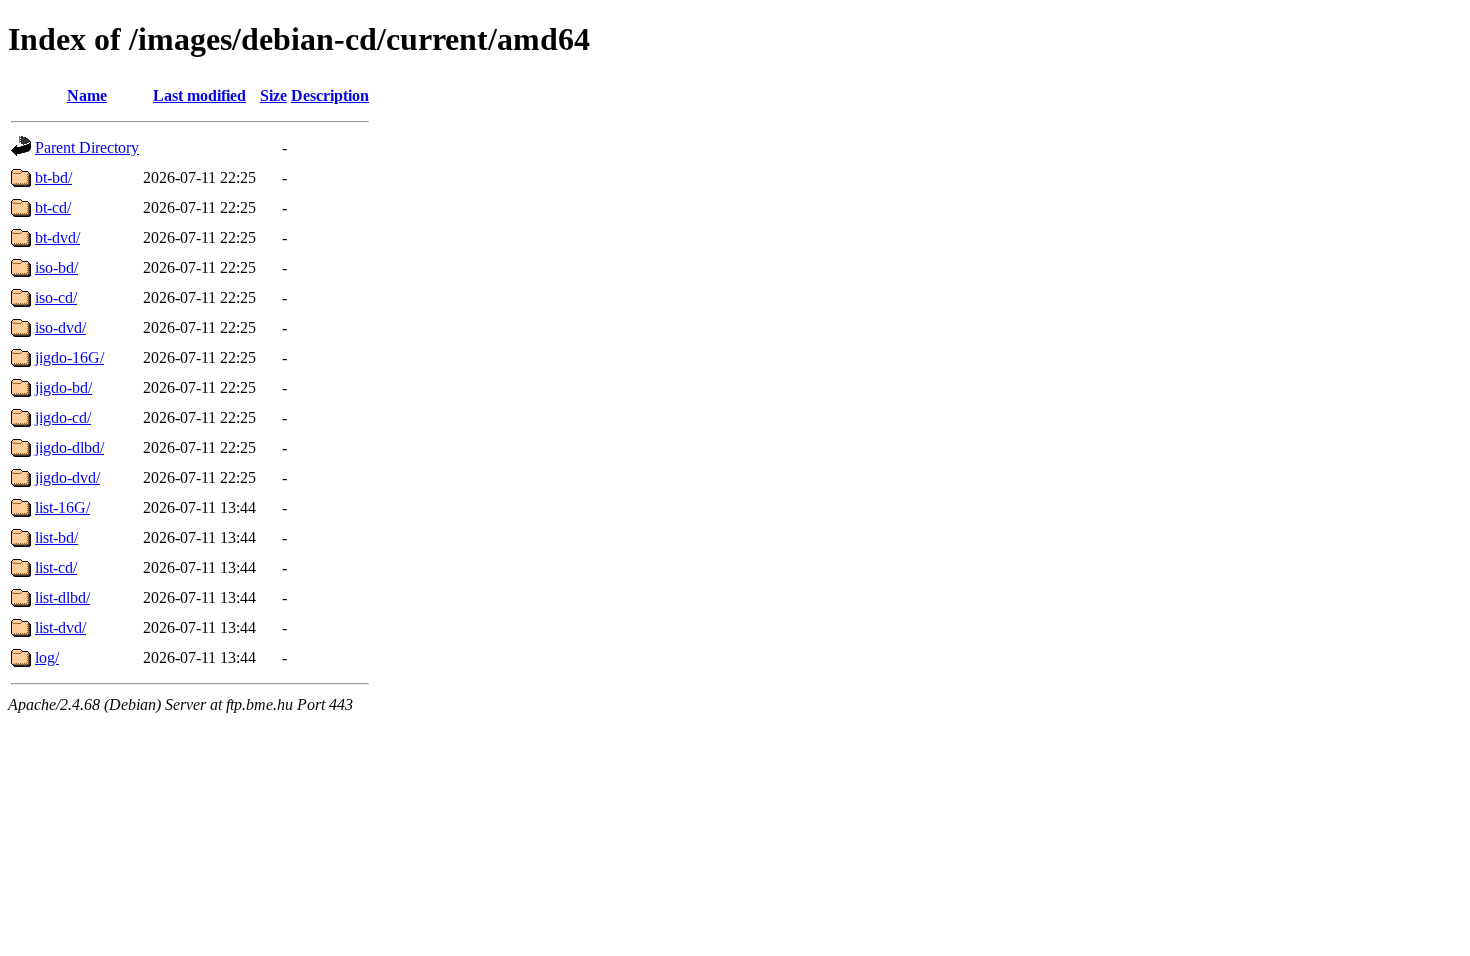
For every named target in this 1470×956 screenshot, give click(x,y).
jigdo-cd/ (63, 417)
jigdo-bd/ (63, 387)
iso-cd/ (56, 297)
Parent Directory (87, 147)
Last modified (199, 95)
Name (87, 95)
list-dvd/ (60, 627)
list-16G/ (62, 507)
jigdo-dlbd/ (69, 447)
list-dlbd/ (62, 597)
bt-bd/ (53, 177)
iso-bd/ (56, 267)
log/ (47, 657)
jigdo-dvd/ (67, 477)
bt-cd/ (53, 207)
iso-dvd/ (60, 327)
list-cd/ (56, 567)
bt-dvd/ (57, 237)
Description (330, 95)
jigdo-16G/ (69, 357)
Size (273, 95)
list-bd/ (56, 537)
